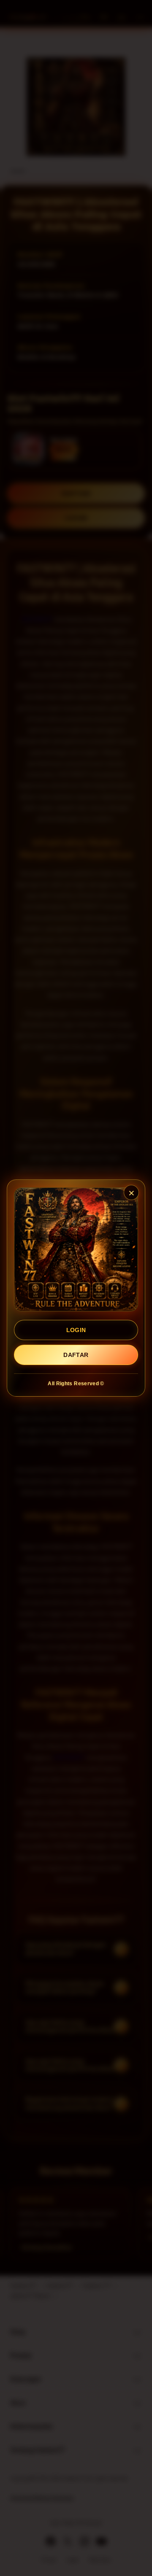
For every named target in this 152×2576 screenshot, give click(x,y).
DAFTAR (76, 1355)
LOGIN (76, 1330)
